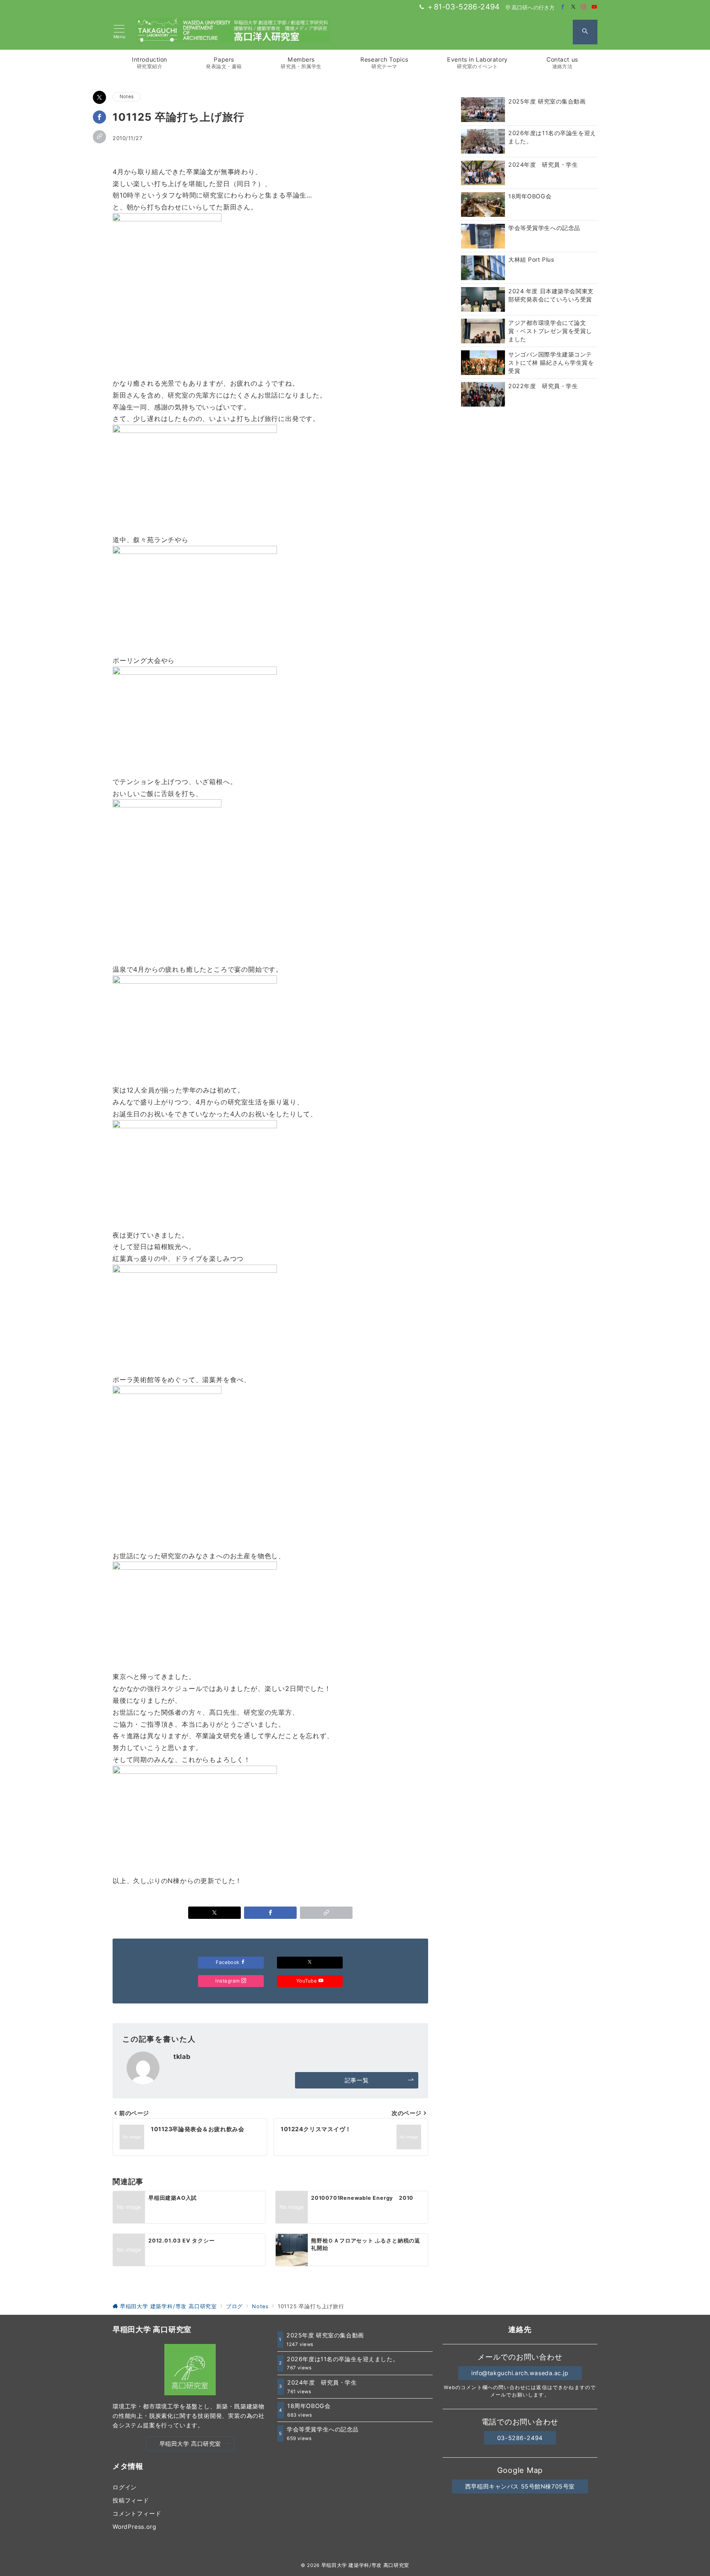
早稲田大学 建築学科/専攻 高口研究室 (365, 2565)
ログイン (125, 2487)
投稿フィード (131, 2500)
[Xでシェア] (99, 97)
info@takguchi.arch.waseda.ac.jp (520, 2373)
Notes (127, 97)
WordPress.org (134, 2527)
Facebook (228, 1962)
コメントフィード (137, 2513)
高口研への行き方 (533, 8)
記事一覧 (357, 2080)
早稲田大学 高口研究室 (190, 2444)
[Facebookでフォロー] (563, 7)
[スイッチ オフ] (585, 32)
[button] (99, 137)
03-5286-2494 (520, 2438)
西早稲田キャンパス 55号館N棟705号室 (520, 2486)
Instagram (228, 1981)
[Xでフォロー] (310, 1963)
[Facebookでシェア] (99, 117)
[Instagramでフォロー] (584, 7)
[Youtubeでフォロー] (595, 7)
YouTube (307, 1981)
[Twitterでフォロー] (574, 7)
